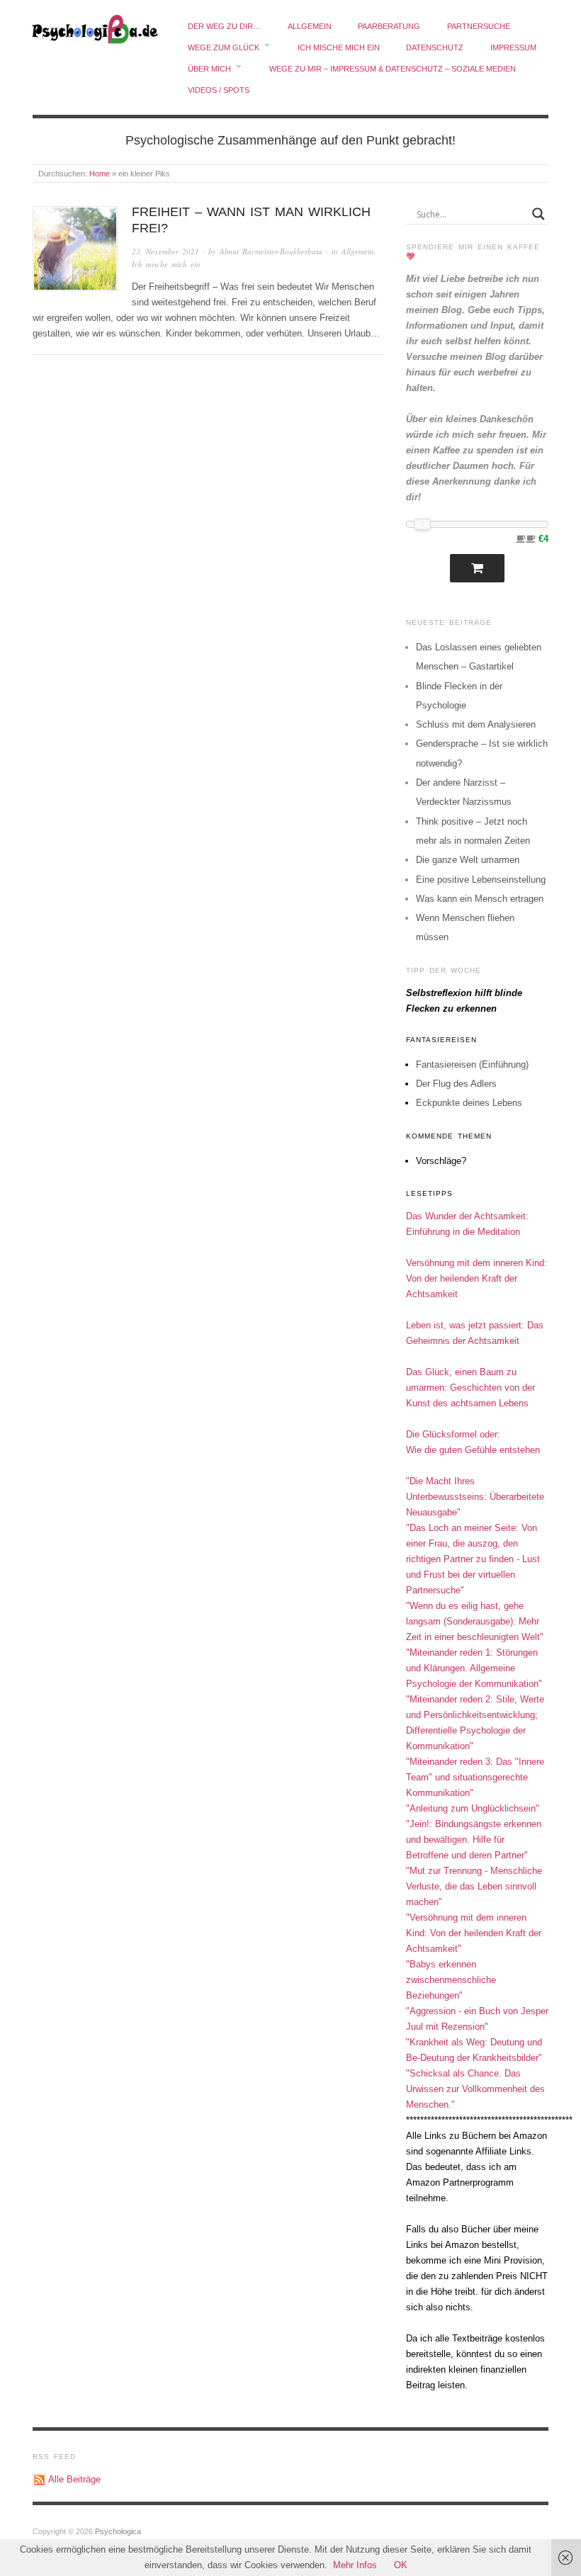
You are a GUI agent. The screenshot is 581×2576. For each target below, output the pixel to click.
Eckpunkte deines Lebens (469, 1103)
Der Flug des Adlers (456, 1084)
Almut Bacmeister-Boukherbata (271, 251)
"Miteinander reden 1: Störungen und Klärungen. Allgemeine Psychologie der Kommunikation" (474, 1668)
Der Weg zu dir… (224, 26)
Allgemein (310, 26)
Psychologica (118, 2531)
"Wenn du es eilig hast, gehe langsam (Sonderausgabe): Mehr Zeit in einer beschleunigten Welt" (475, 1621)
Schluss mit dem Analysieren (476, 724)
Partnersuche (479, 26)
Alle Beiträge (74, 2479)
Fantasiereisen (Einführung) (472, 1064)
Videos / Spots (219, 90)
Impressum (513, 47)
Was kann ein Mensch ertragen (480, 899)
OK (401, 2565)
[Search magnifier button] (538, 214)
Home (100, 174)
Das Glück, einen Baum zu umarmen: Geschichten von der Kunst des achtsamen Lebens (470, 1388)
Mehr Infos (355, 2565)
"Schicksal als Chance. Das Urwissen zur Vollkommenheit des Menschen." (475, 2089)
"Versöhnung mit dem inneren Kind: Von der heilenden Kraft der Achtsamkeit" (474, 1933)
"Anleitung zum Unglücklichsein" (473, 1808)
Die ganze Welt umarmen (468, 860)
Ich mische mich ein (339, 47)
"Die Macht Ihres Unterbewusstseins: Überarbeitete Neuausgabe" (475, 1497)
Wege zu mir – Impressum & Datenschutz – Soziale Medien (393, 69)
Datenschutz (435, 47)
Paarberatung (389, 26)
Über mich (209, 69)
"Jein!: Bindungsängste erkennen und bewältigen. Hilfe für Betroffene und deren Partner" (474, 1840)
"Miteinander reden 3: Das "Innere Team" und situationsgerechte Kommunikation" (475, 1777)
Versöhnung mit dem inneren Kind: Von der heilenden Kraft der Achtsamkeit (476, 1278)
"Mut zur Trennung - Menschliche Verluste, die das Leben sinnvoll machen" (474, 1886)
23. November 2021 (165, 251)
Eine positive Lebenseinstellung (481, 880)
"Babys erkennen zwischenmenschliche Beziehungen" (451, 1980)
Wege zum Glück (224, 47)
